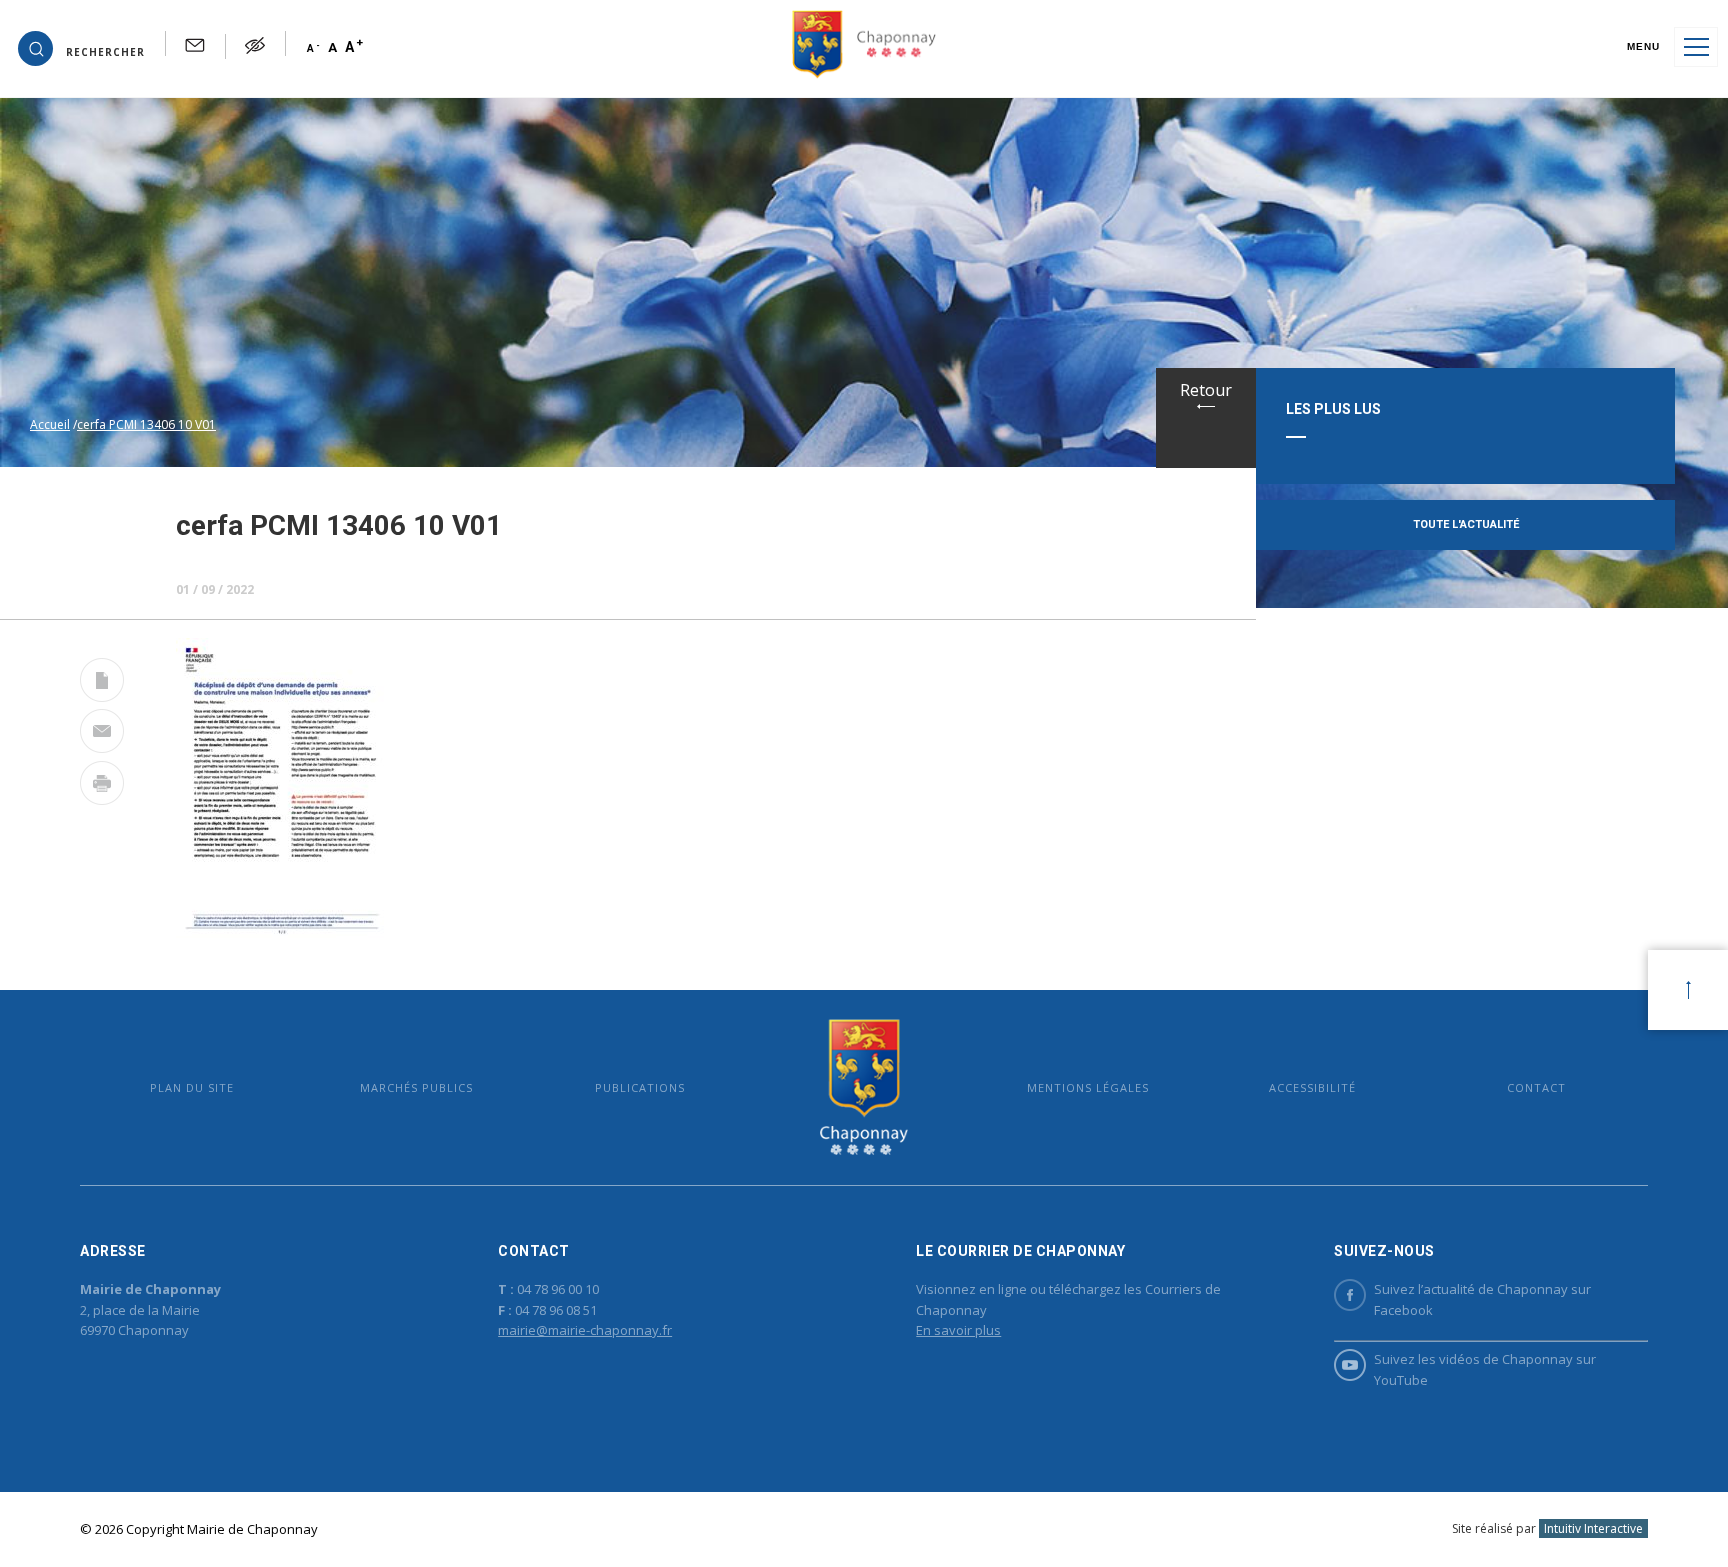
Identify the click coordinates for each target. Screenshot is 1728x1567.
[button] (81, 47)
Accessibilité (1312, 1087)
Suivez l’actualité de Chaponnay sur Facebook (1482, 1299)
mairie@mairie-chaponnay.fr (585, 1330)
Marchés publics (416, 1087)
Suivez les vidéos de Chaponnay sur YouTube (1485, 1369)
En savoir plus (958, 1330)
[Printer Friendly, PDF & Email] (102, 684)
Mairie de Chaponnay (864, 1087)
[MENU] (1696, 47)
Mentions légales (1088, 1087)
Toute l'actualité (1466, 524)
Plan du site (192, 1087)
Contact (1536, 1087)
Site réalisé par (1547, 1528)
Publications (640, 1087)
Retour (1206, 390)
